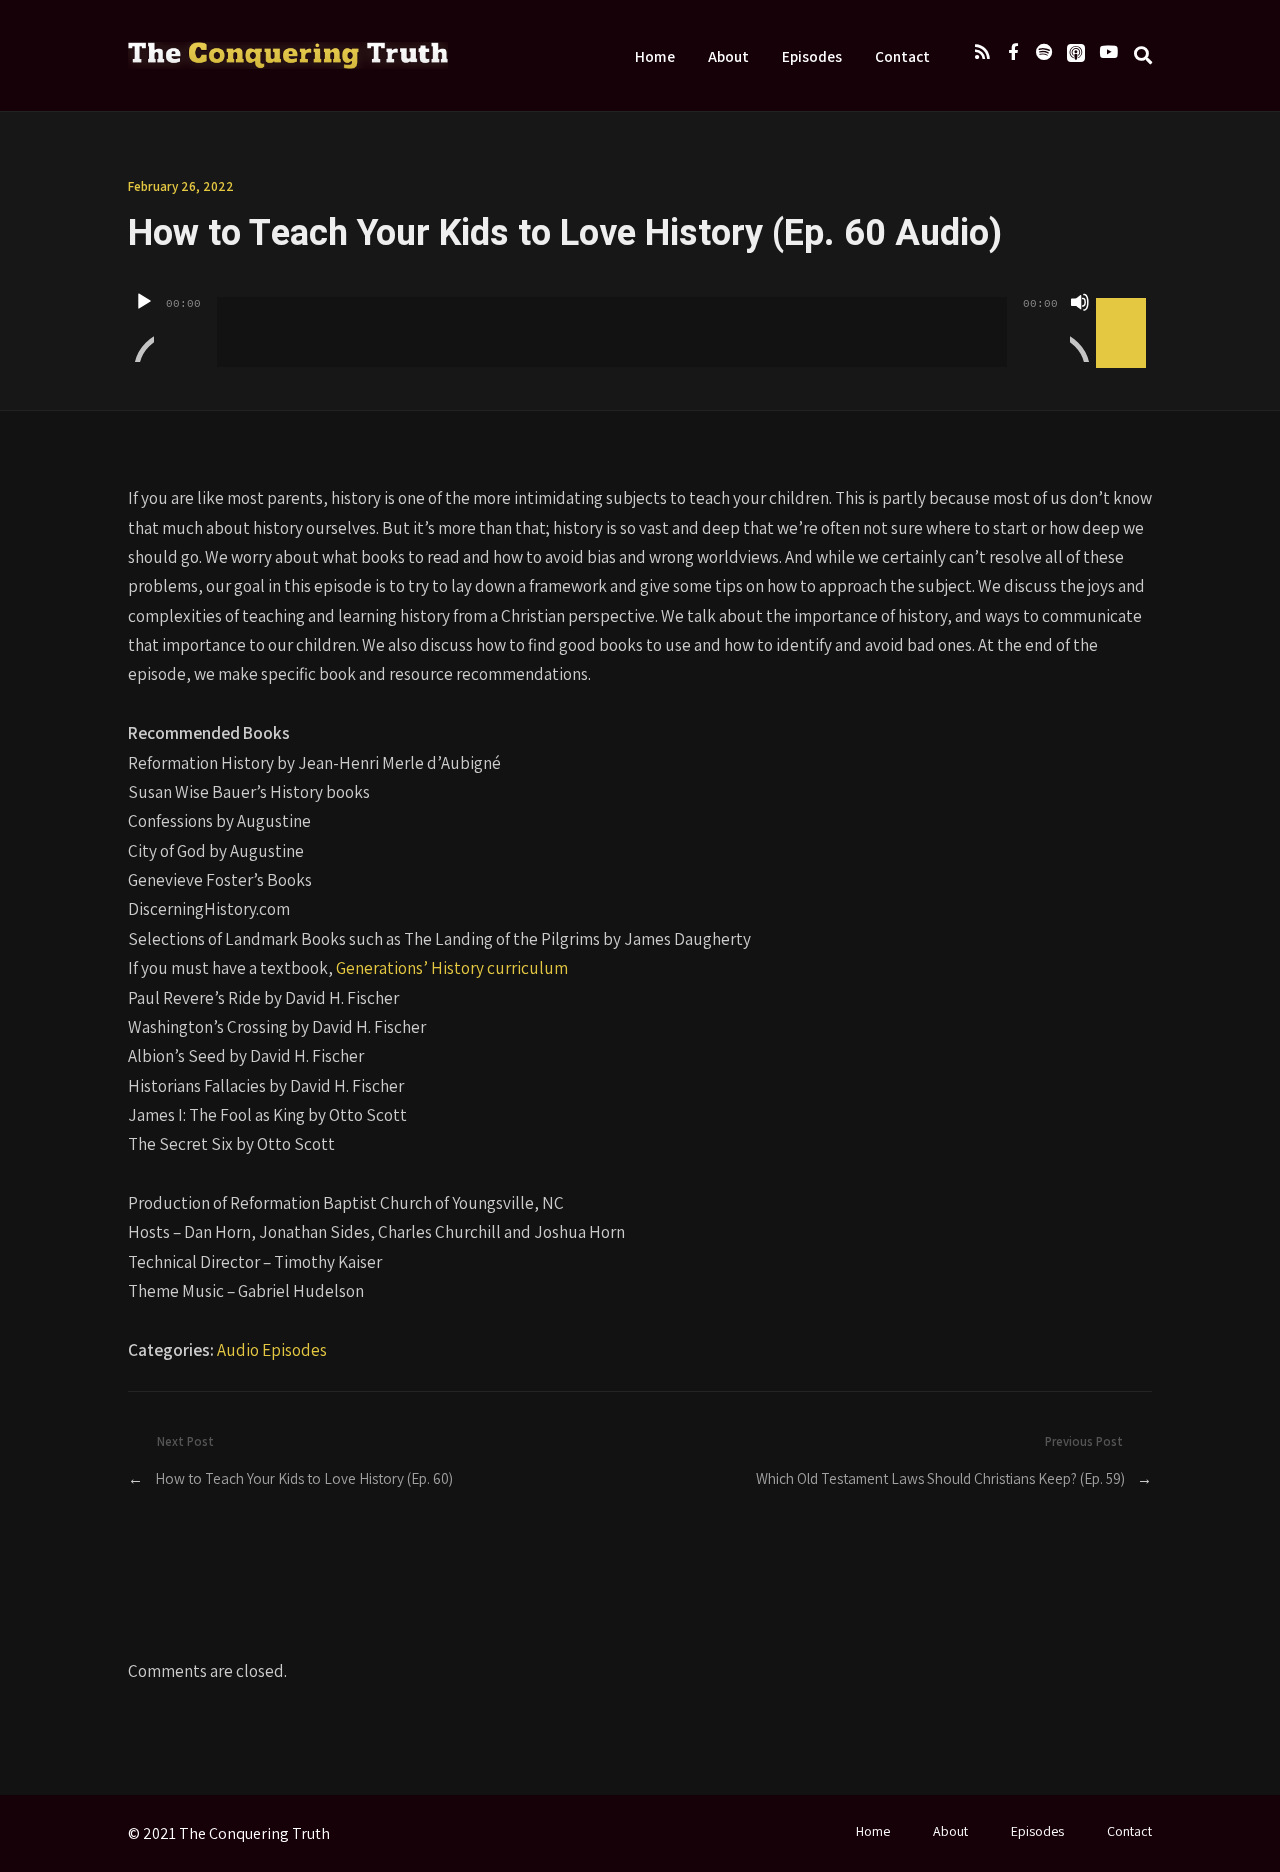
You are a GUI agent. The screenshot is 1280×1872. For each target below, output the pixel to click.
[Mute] (1080, 327)
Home (655, 56)
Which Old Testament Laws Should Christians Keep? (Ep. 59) (940, 1478)
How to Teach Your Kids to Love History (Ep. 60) (304, 1478)
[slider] (1124, 300)
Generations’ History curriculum (452, 967)
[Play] (144, 327)
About (728, 56)
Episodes (812, 56)
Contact (902, 56)
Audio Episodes (272, 1349)
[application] (640, 317)
